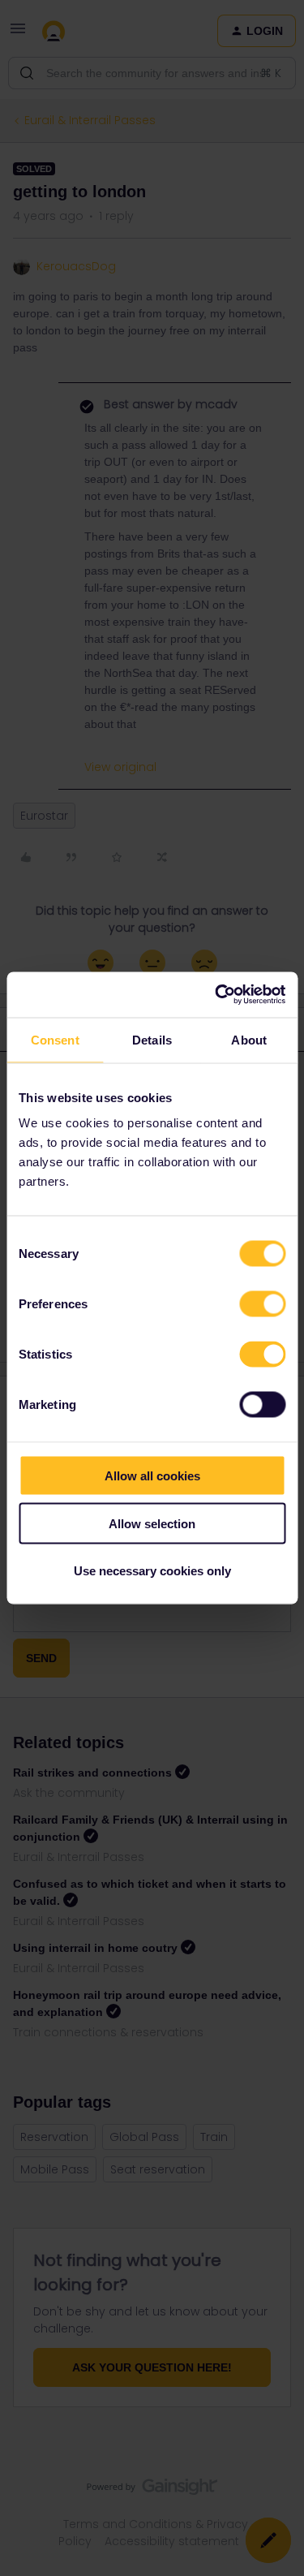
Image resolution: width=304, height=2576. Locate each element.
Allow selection (152, 1523)
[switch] (262, 1304)
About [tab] (249, 1039)
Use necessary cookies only (152, 1571)
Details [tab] (152, 1039)
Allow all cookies (152, 1476)
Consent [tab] (55, 1039)
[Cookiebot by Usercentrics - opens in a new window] (216, 995)
